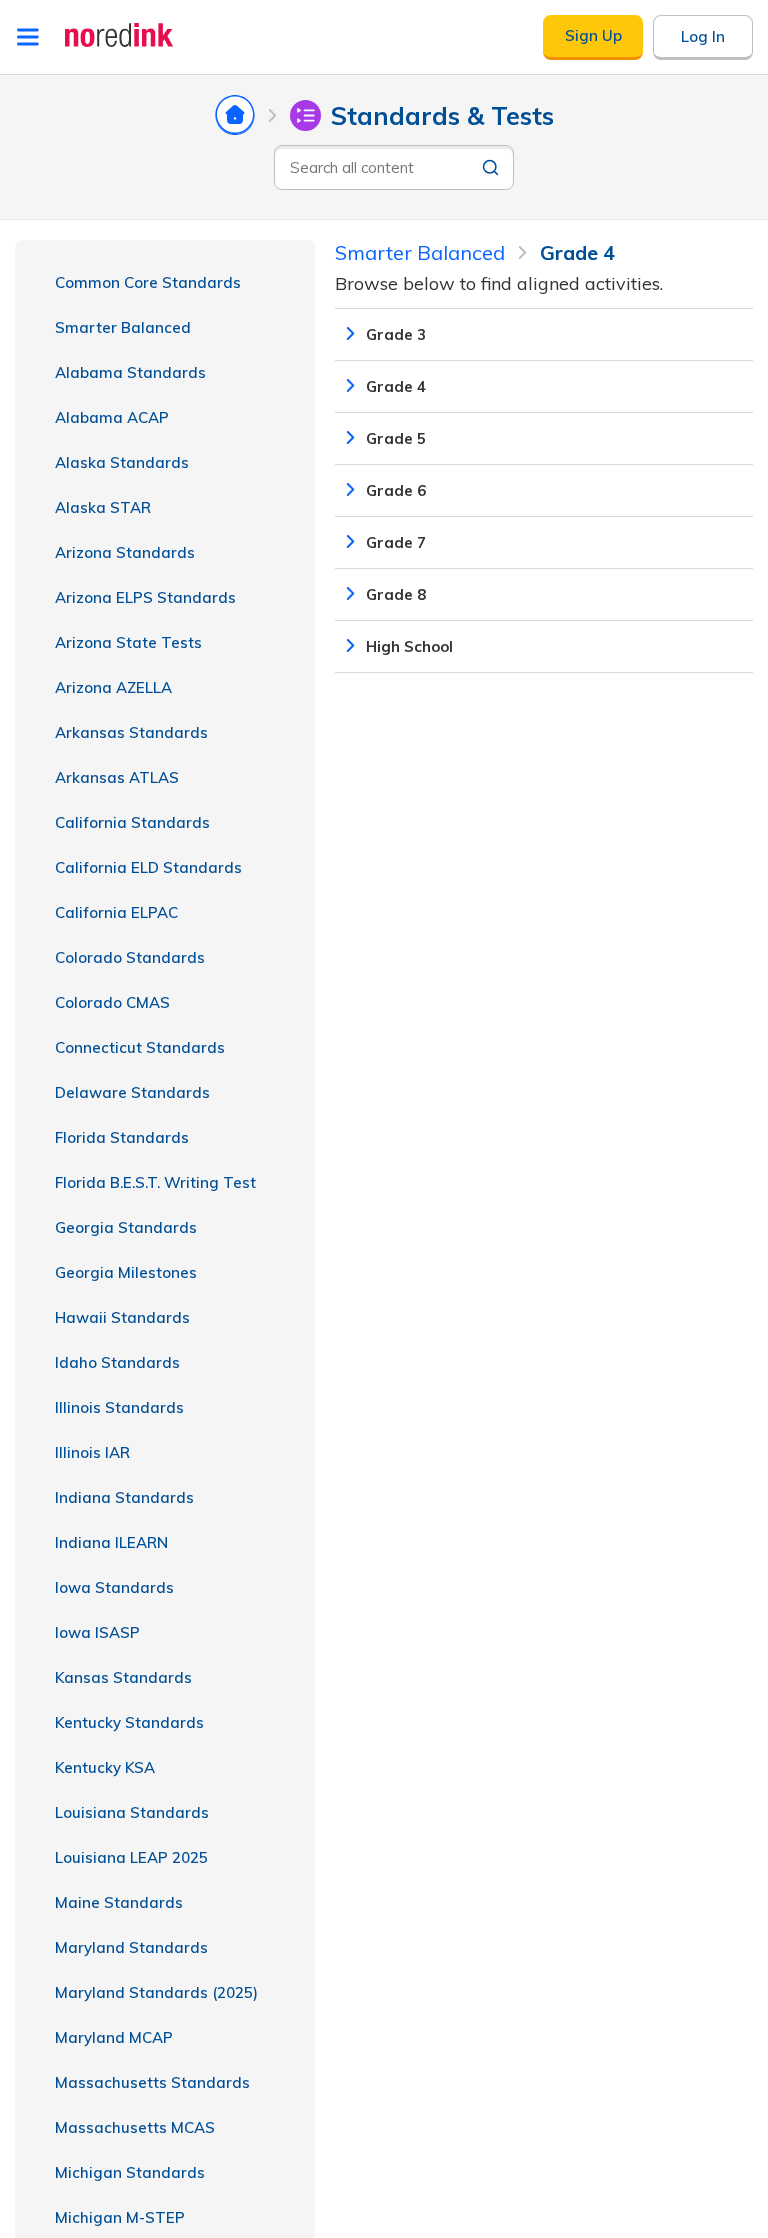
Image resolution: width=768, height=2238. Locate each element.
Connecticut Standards (140, 1047)
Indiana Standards (124, 1497)
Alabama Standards (130, 372)
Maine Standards (119, 1902)
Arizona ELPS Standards (145, 597)
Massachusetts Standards (152, 2082)
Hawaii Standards (122, 1317)
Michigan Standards (130, 2172)
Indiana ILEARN (111, 1542)
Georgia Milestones (126, 1272)
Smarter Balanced (123, 327)
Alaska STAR (103, 507)
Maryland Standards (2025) (156, 1992)
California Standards (132, 822)
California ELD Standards (148, 867)
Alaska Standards (122, 462)
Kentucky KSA (105, 1767)
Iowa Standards (114, 1587)
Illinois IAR (92, 1452)
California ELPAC (116, 912)
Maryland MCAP (114, 2037)
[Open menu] (28, 37)
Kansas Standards (123, 1677)
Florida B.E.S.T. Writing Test (155, 1182)
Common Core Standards (148, 282)
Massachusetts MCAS (135, 2127)
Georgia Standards (126, 1227)
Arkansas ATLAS (117, 777)
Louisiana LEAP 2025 (131, 1857)
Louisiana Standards (132, 1812)
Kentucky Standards (129, 1722)
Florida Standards (122, 1137)
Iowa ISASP (97, 1632)
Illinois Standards (119, 1407)
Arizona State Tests (128, 642)
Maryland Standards (131, 1947)
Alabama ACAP (112, 417)
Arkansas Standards (131, 732)
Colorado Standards (130, 957)
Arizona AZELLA (113, 687)
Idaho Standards (117, 1362)
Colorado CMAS (112, 1002)
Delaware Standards (132, 1092)
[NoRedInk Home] (119, 35)
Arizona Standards (125, 552)
